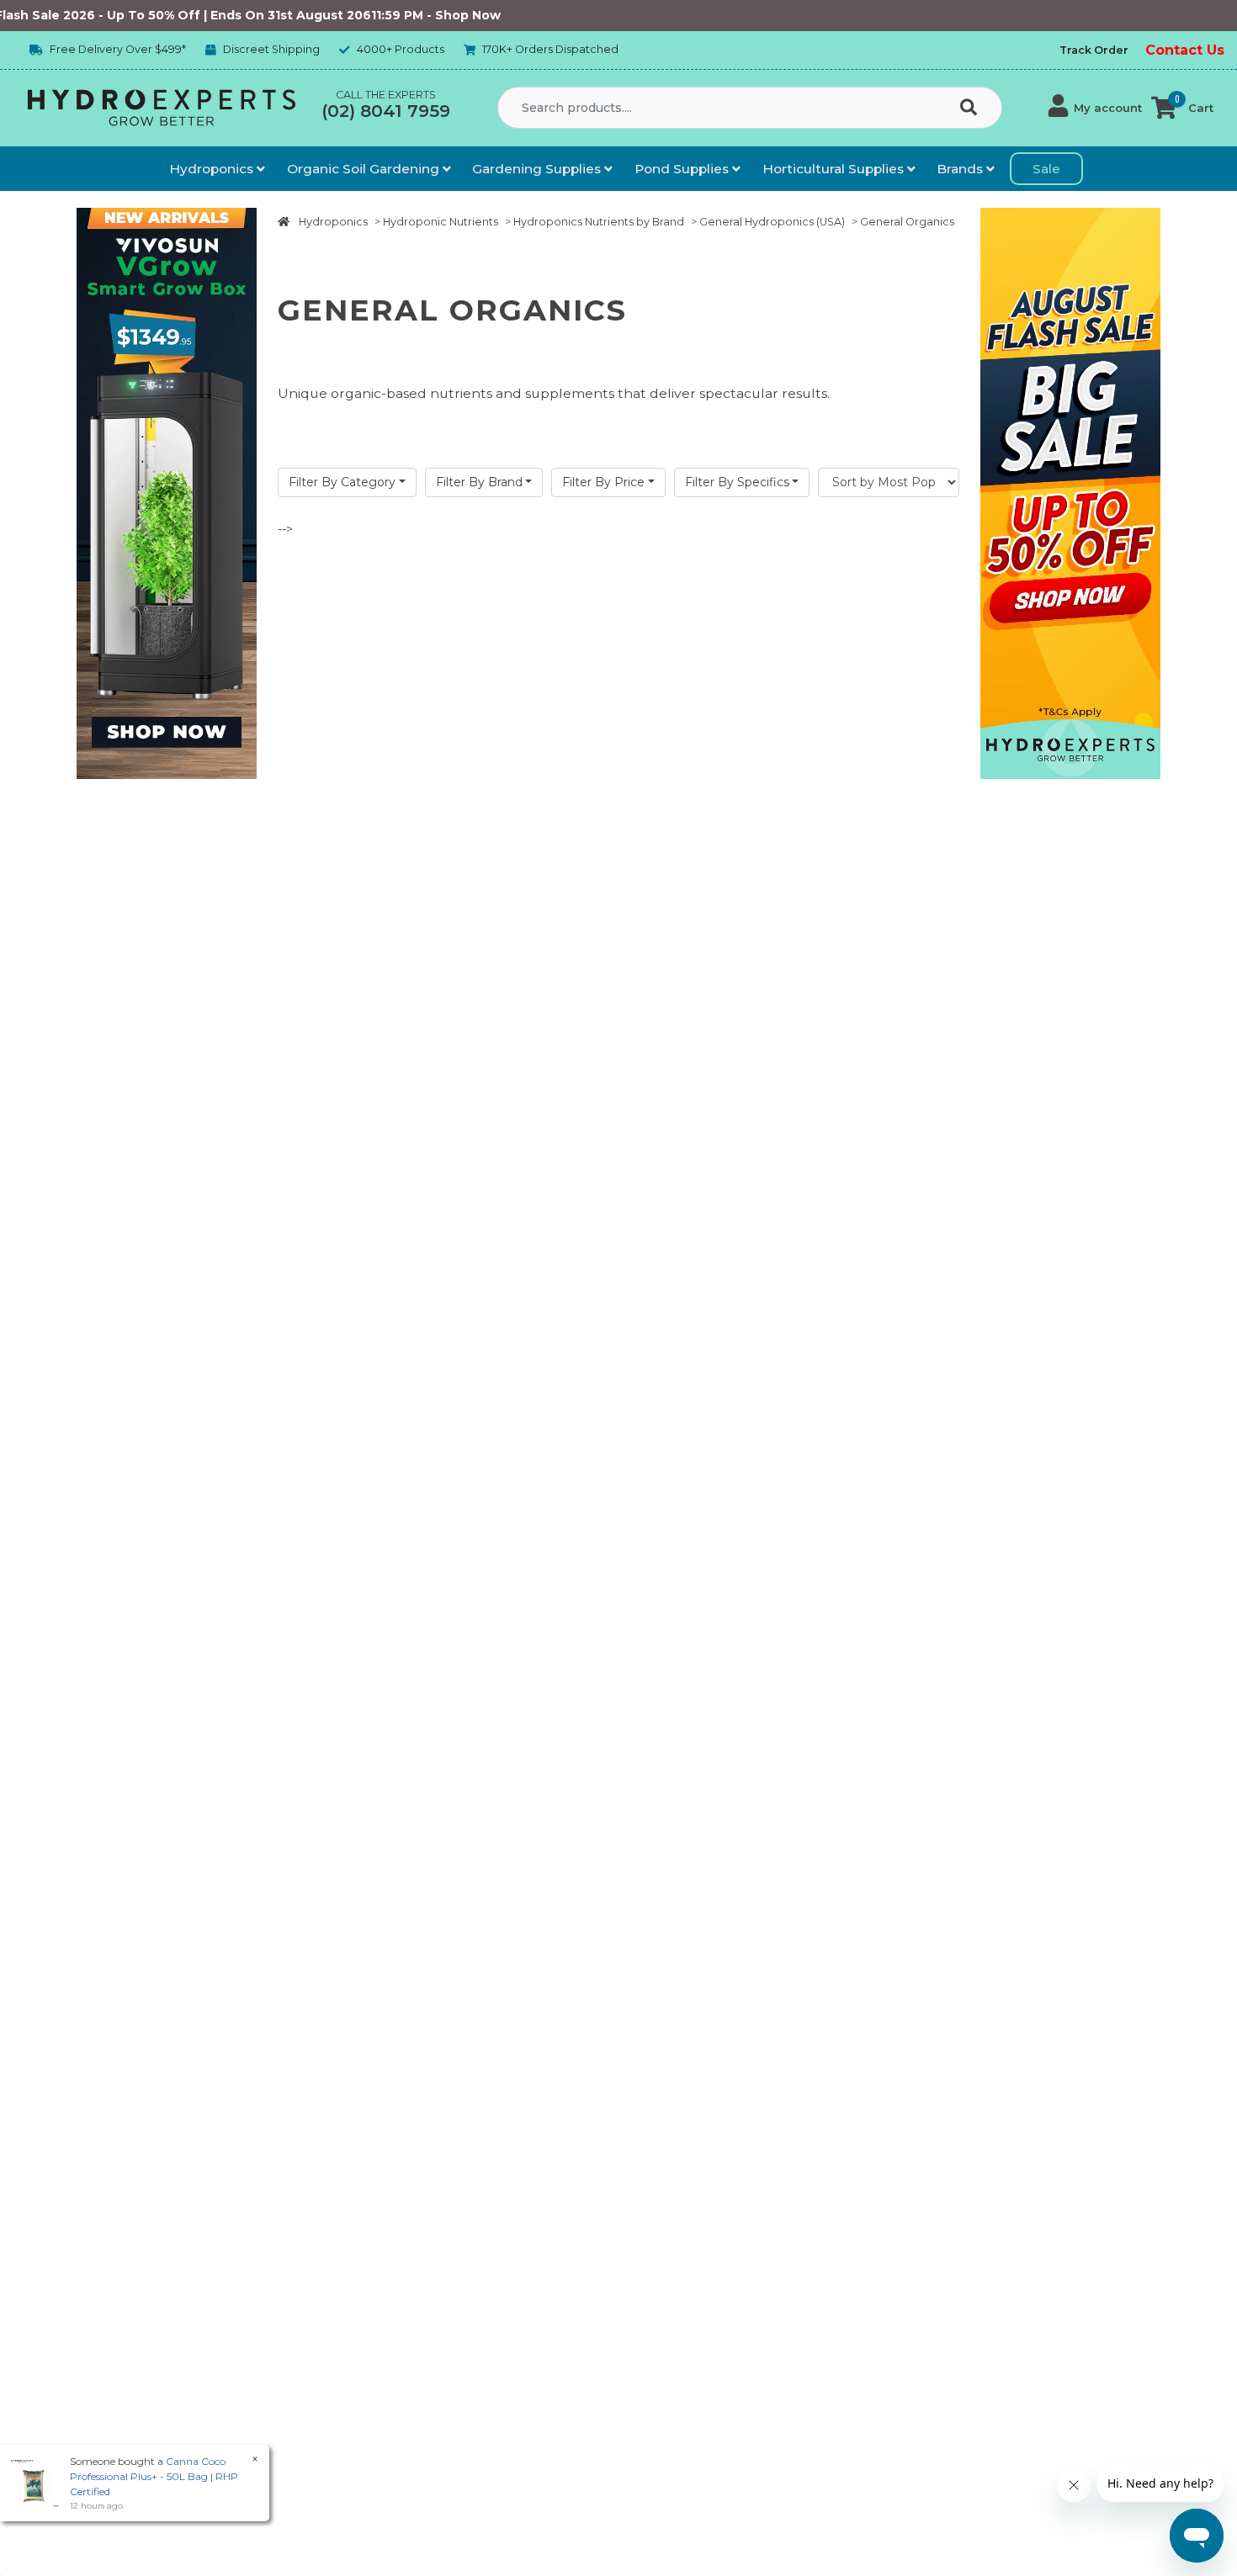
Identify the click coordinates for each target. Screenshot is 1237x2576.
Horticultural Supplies (835, 169)
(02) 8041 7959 (386, 111)
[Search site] (972, 109)
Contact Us (1185, 50)
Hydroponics (213, 169)
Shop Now (419, 15)
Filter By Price (603, 482)
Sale (1046, 169)
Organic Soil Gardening (365, 169)
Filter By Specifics (737, 482)
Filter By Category (342, 482)
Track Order (1094, 50)
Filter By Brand (479, 482)
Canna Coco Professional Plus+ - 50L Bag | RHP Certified (154, 2476)
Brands (961, 169)
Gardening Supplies (538, 169)
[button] (1095, 108)
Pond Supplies (683, 169)
